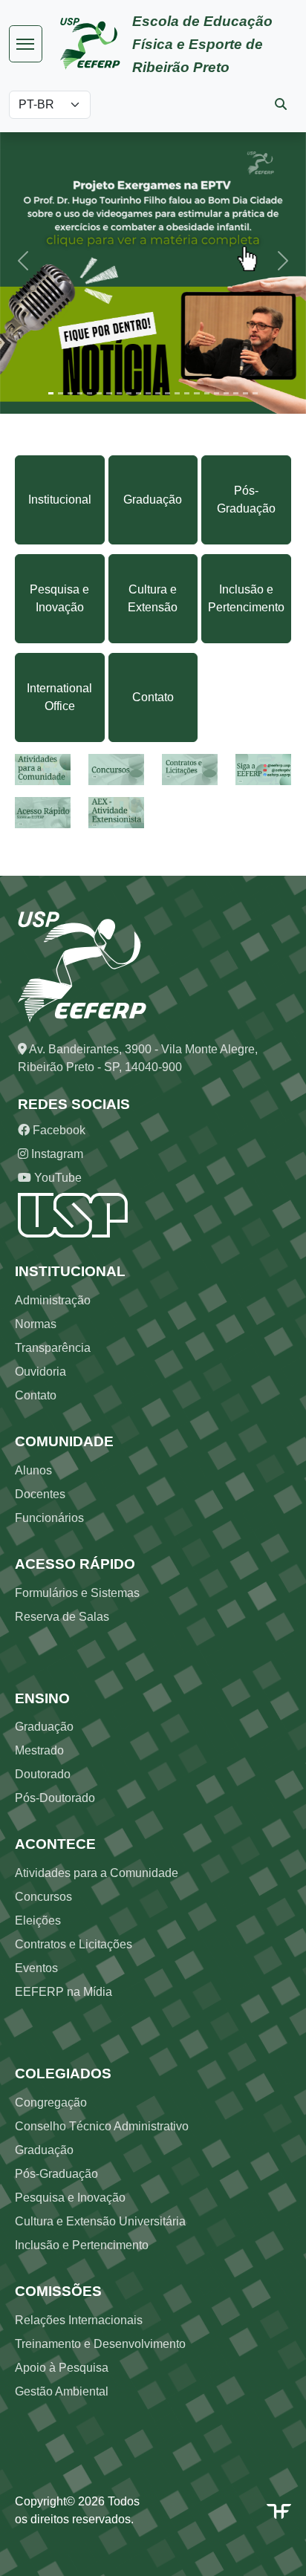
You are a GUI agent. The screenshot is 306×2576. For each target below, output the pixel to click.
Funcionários (49, 1518)
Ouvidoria (40, 1372)
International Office (59, 697)
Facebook (58, 1130)
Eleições (38, 1920)
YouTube (56, 1178)
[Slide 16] (196, 393)
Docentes (40, 1494)
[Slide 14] (177, 393)
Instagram (56, 1154)
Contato (153, 697)
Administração (53, 1300)
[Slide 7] (109, 393)
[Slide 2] (61, 393)
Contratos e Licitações (74, 1944)
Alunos (33, 1470)
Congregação (51, 2102)
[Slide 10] (139, 393)
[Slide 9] (129, 393)
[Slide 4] (80, 393)
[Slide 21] (245, 393)
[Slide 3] (70, 393)
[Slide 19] (226, 393)
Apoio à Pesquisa (62, 2368)
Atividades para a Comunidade (97, 1873)
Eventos (36, 1968)
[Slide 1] (51, 393)
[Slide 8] (119, 393)
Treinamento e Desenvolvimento (100, 2344)
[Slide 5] (89, 393)
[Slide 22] (255, 393)
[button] (23, 261)
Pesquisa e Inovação (59, 598)
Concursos (43, 1897)
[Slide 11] (148, 393)
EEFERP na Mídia (64, 1992)
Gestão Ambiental (62, 2391)
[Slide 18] (217, 393)
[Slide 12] (158, 393)
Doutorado (43, 1774)
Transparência (53, 1348)
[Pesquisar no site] (281, 104)
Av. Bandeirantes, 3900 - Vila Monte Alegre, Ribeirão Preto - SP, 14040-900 (138, 1058)
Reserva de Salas (62, 1617)
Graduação (153, 500)
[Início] (96, 44)
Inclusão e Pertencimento (246, 598)
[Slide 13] (167, 393)
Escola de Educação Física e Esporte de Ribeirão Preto (202, 44)
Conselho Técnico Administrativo (102, 2126)
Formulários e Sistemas (77, 1593)
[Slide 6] (99, 393)
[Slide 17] (207, 393)
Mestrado (39, 1750)
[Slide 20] (236, 393)
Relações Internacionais (79, 2320)
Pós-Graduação (246, 500)
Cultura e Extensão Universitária (100, 2221)
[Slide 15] (187, 393)
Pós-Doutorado (55, 1798)
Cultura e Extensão (153, 598)
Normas (36, 1324)
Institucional (60, 500)
